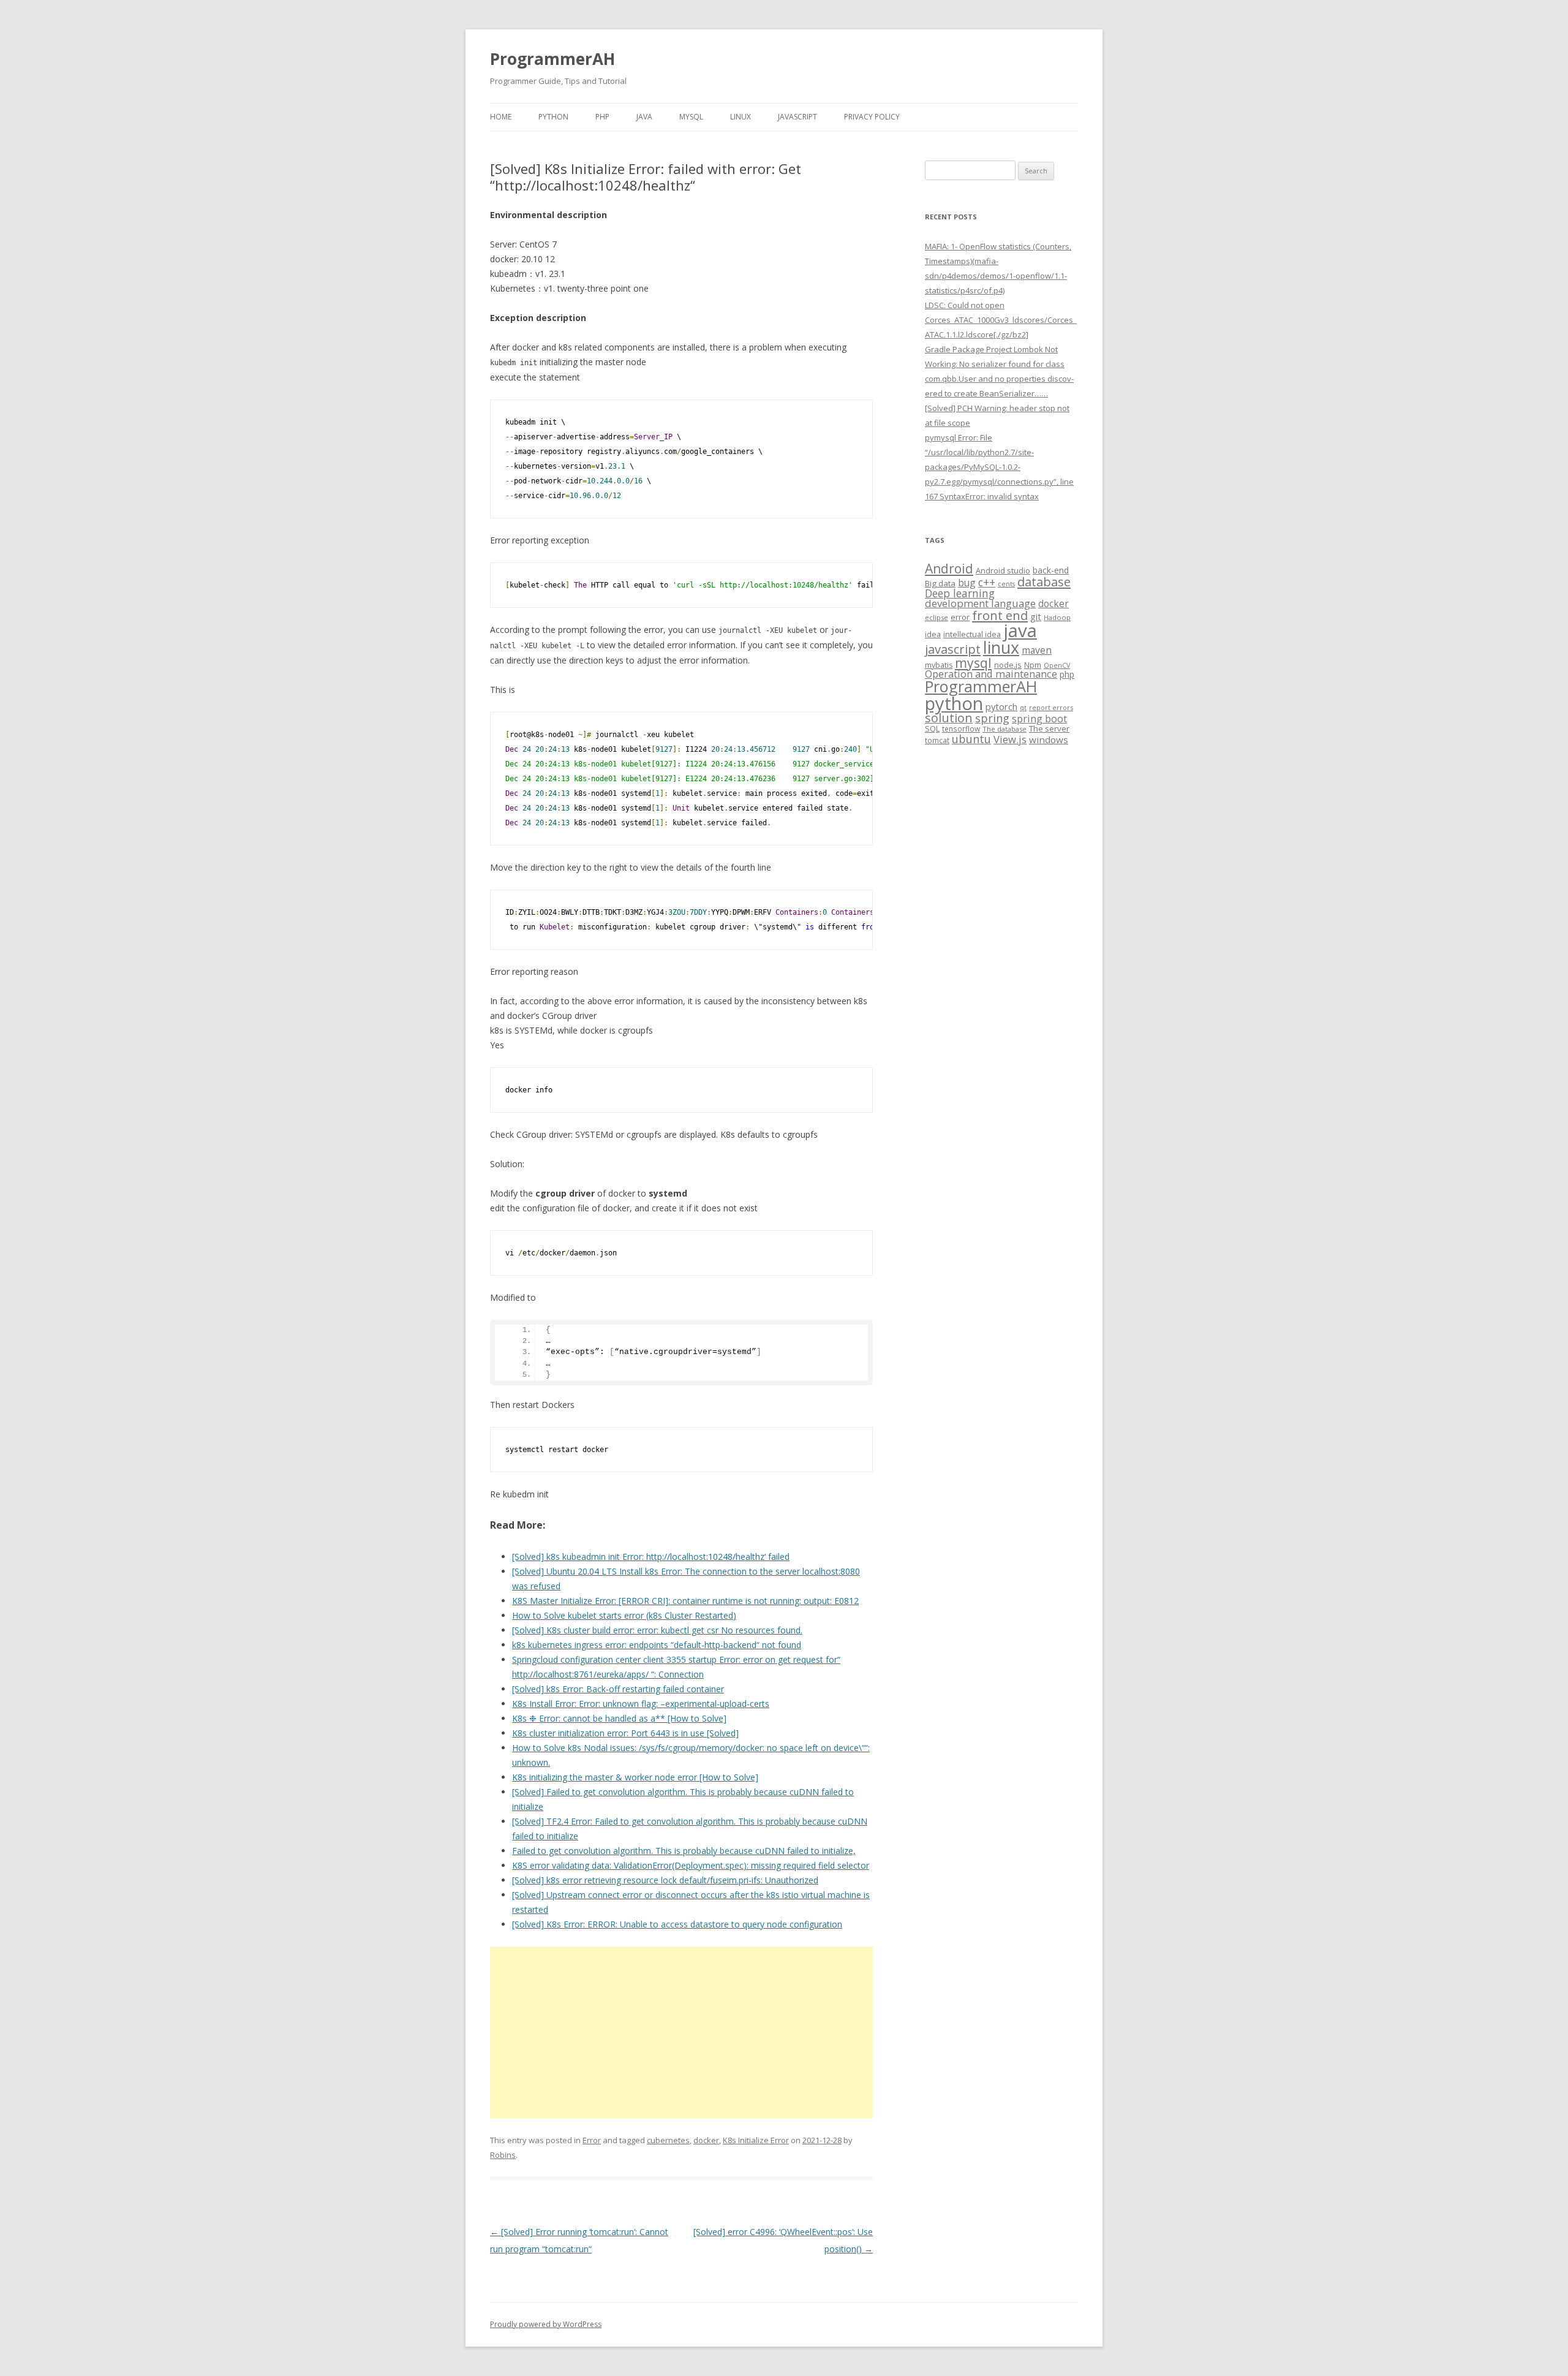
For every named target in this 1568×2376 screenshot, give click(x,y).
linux (1001, 647)
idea (933, 634)
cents (1006, 584)
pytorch (1001, 706)
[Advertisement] (681, 2032)
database (1044, 581)
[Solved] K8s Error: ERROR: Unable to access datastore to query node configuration (677, 1924)
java (1020, 630)
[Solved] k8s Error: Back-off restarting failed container (618, 1689)
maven (1037, 650)
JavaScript (797, 117)
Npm (1033, 665)
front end (1000, 615)
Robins (503, 2155)
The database (1005, 729)
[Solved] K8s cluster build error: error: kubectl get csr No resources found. (657, 1630)
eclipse (937, 617)
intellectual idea (972, 634)
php (1067, 674)
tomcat (937, 740)
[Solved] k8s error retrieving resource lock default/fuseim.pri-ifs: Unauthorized (665, 1880)
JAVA (644, 117)
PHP (602, 117)
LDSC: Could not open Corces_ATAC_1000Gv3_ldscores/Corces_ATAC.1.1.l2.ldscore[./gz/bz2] (1001, 320)
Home (501, 117)
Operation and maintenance (991, 674)
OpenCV (1057, 665)
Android (949, 569)
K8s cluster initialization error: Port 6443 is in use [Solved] (625, 1733)
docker (706, 2140)
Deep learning (960, 593)
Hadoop (1057, 617)
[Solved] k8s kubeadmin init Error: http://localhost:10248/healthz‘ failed (651, 1557)
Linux (741, 117)
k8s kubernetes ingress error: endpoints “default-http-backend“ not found (657, 1645)
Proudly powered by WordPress (546, 2324)
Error (592, 2140)
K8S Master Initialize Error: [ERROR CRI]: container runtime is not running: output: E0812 (685, 1601)
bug (967, 583)
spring (992, 718)
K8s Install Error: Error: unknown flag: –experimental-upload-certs (641, 1704)
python (954, 703)
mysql (973, 663)
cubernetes (668, 2140)
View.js (1010, 739)
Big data (940, 583)
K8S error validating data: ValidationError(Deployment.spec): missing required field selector (691, 1865)
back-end (1051, 570)
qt (1023, 707)
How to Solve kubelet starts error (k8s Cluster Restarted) (624, 1615)
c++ (987, 582)
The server (1049, 728)
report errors (1051, 707)
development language (980, 603)
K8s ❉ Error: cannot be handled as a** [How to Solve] (619, 1718)
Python (553, 117)
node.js (1008, 665)
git (1036, 616)
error (960, 617)
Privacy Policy (872, 117)
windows (1049, 740)
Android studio (1003, 570)
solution (949, 718)
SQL (932, 728)
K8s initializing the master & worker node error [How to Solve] (635, 1777)
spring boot (1039, 719)
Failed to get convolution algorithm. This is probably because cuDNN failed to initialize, (684, 1851)
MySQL (691, 117)
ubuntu (971, 739)
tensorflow (961, 728)
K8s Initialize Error (756, 2140)
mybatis (939, 665)
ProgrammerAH (552, 59)
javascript (953, 649)
